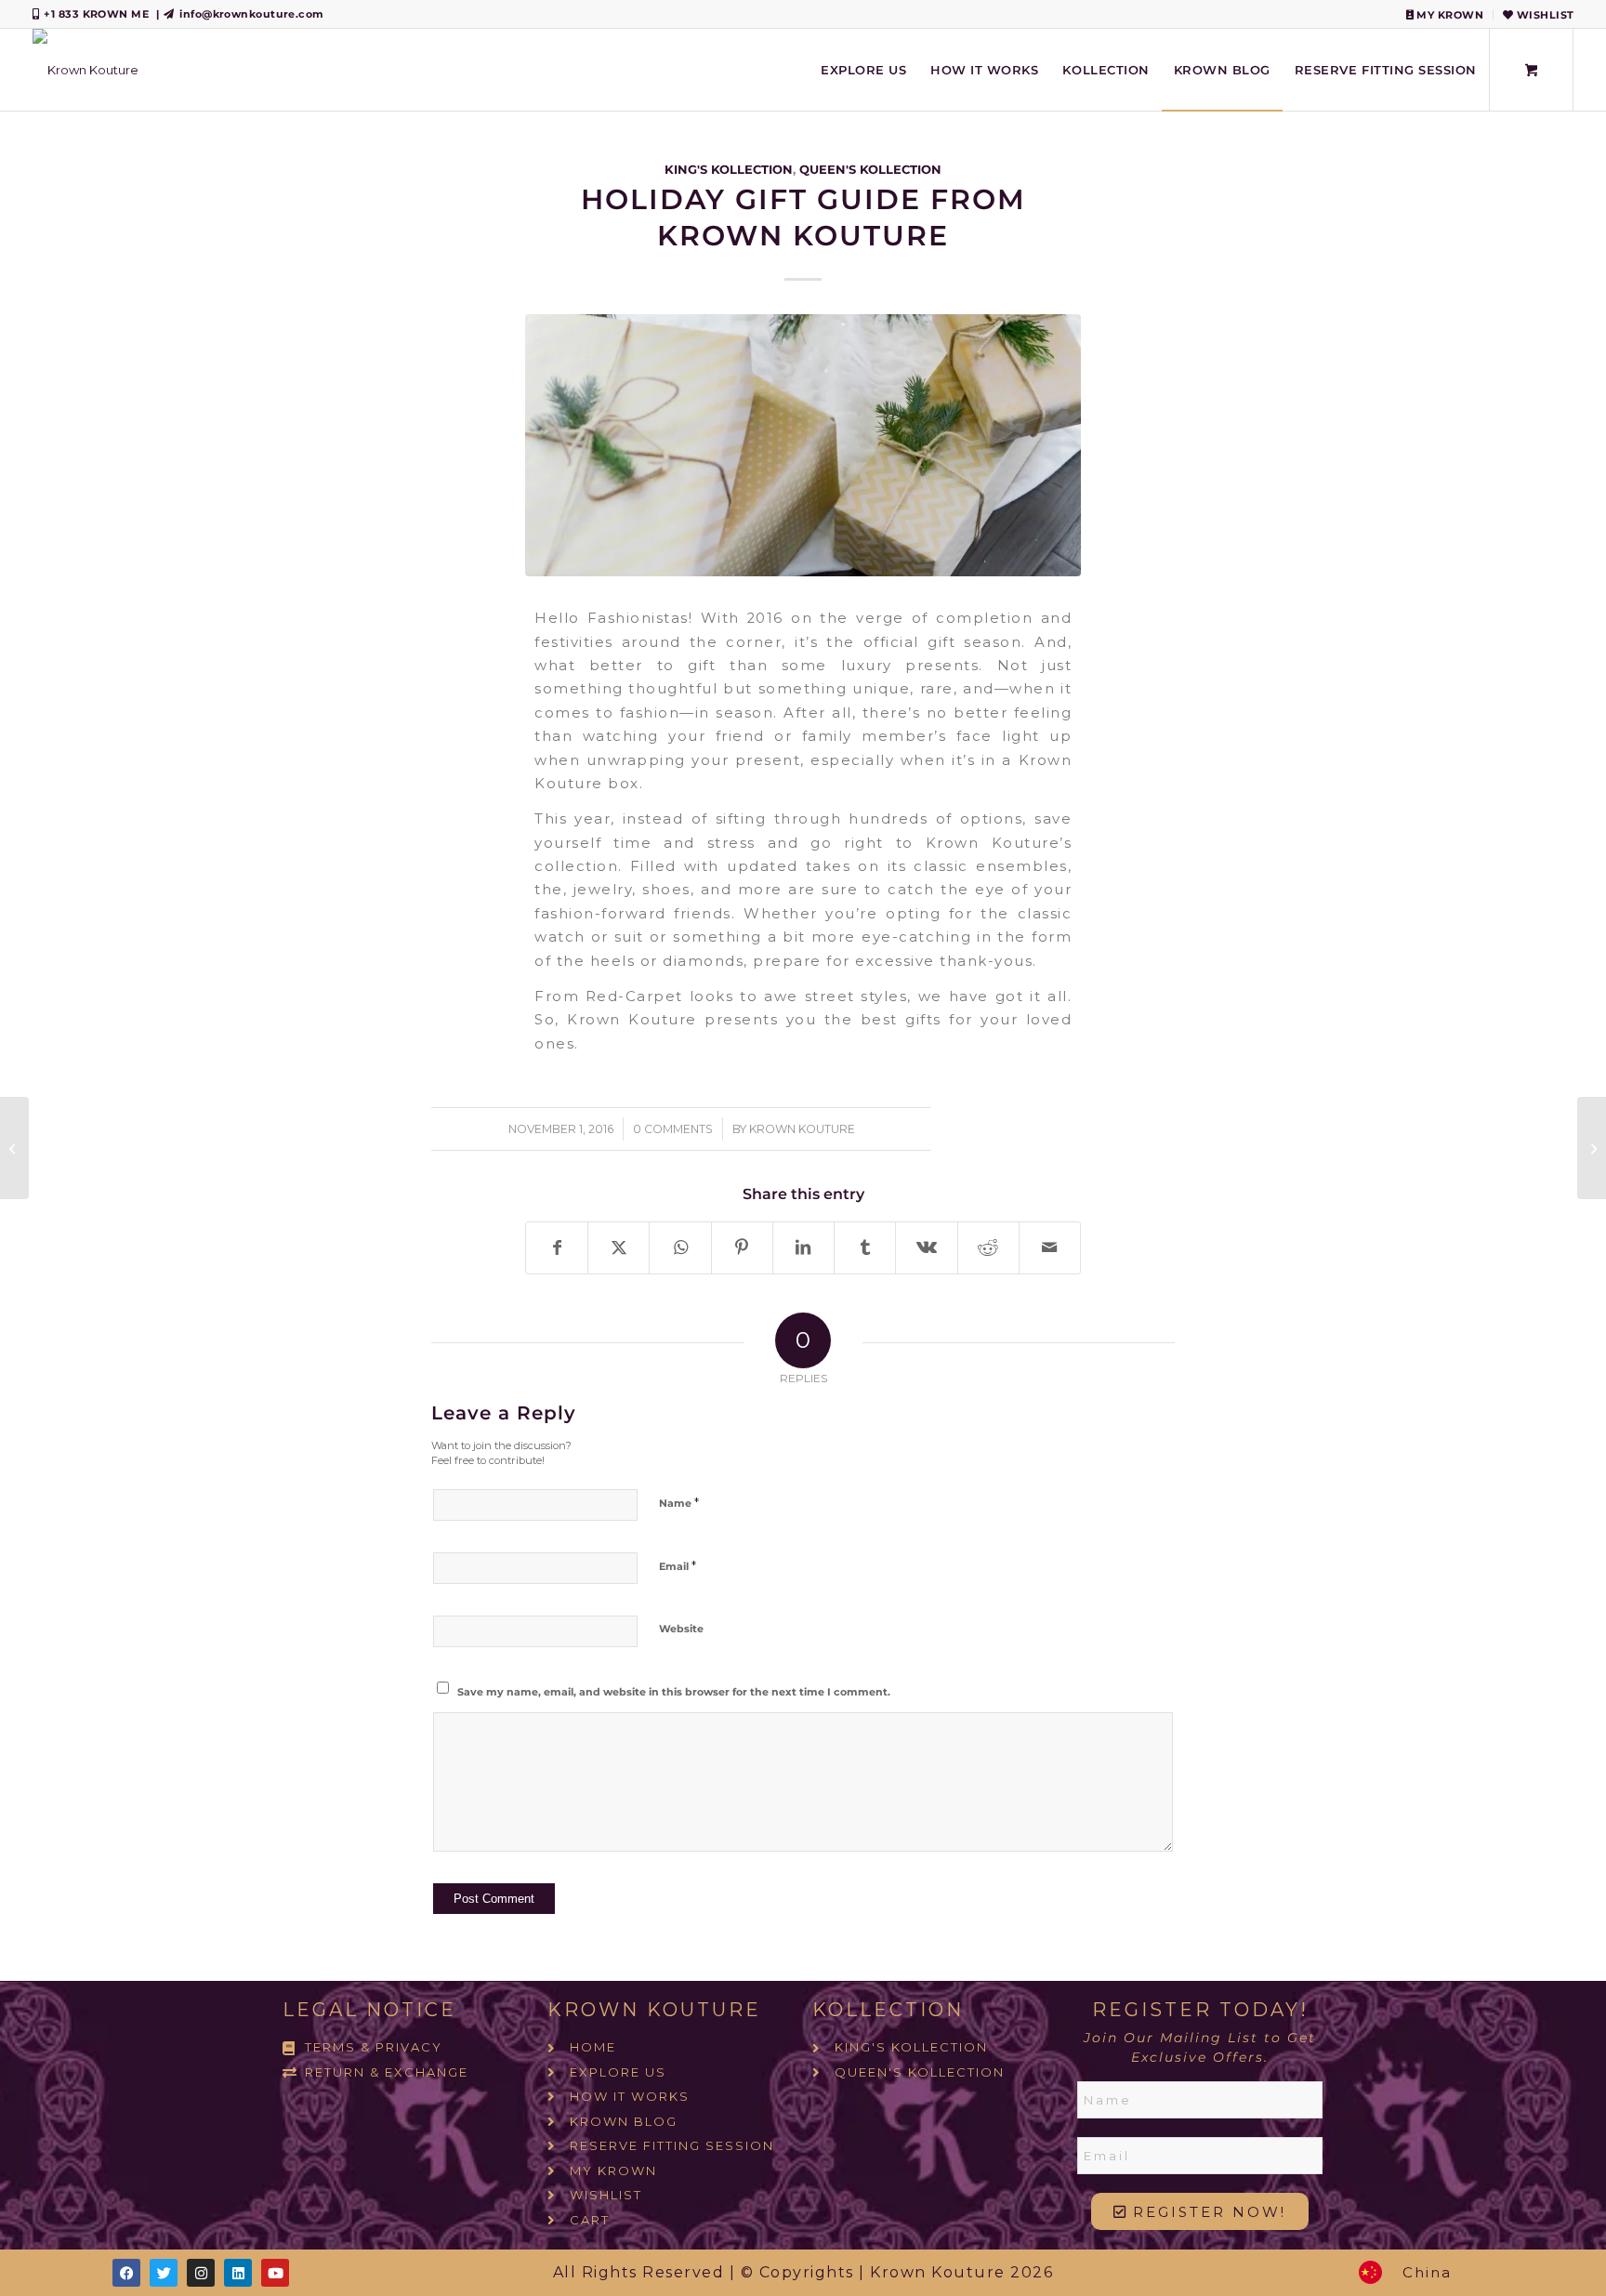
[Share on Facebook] (557, 1248)
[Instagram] (201, 2273)
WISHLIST (1543, 15)
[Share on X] (619, 1248)
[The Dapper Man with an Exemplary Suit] (1592, 1148)
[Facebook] (126, 2273)
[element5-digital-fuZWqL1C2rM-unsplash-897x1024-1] (803, 445)
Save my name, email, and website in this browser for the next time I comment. (674, 1692)
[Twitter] (164, 2273)
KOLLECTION (888, 2010)
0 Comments (673, 1129)
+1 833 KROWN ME (96, 14)
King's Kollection (729, 169)
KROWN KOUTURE (654, 2010)
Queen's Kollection (870, 169)
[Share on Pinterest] (742, 1248)
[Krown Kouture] (86, 70)
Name (679, 1502)
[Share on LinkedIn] (803, 1248)
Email (678, 1565)
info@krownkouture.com (251, 14)
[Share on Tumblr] (865, 1248)
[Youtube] (275, 2273)
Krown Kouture (802, 1129)
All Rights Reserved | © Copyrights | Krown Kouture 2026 (803, 2272)
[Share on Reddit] (988, 1248)
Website (681, 1629)
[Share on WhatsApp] (680, 1248)
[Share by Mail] (1050, 1248)
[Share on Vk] (926, 1248)
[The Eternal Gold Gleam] (14, 1148)
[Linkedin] (238, 2273)
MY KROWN (1448, 15)
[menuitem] (1445, 14)
